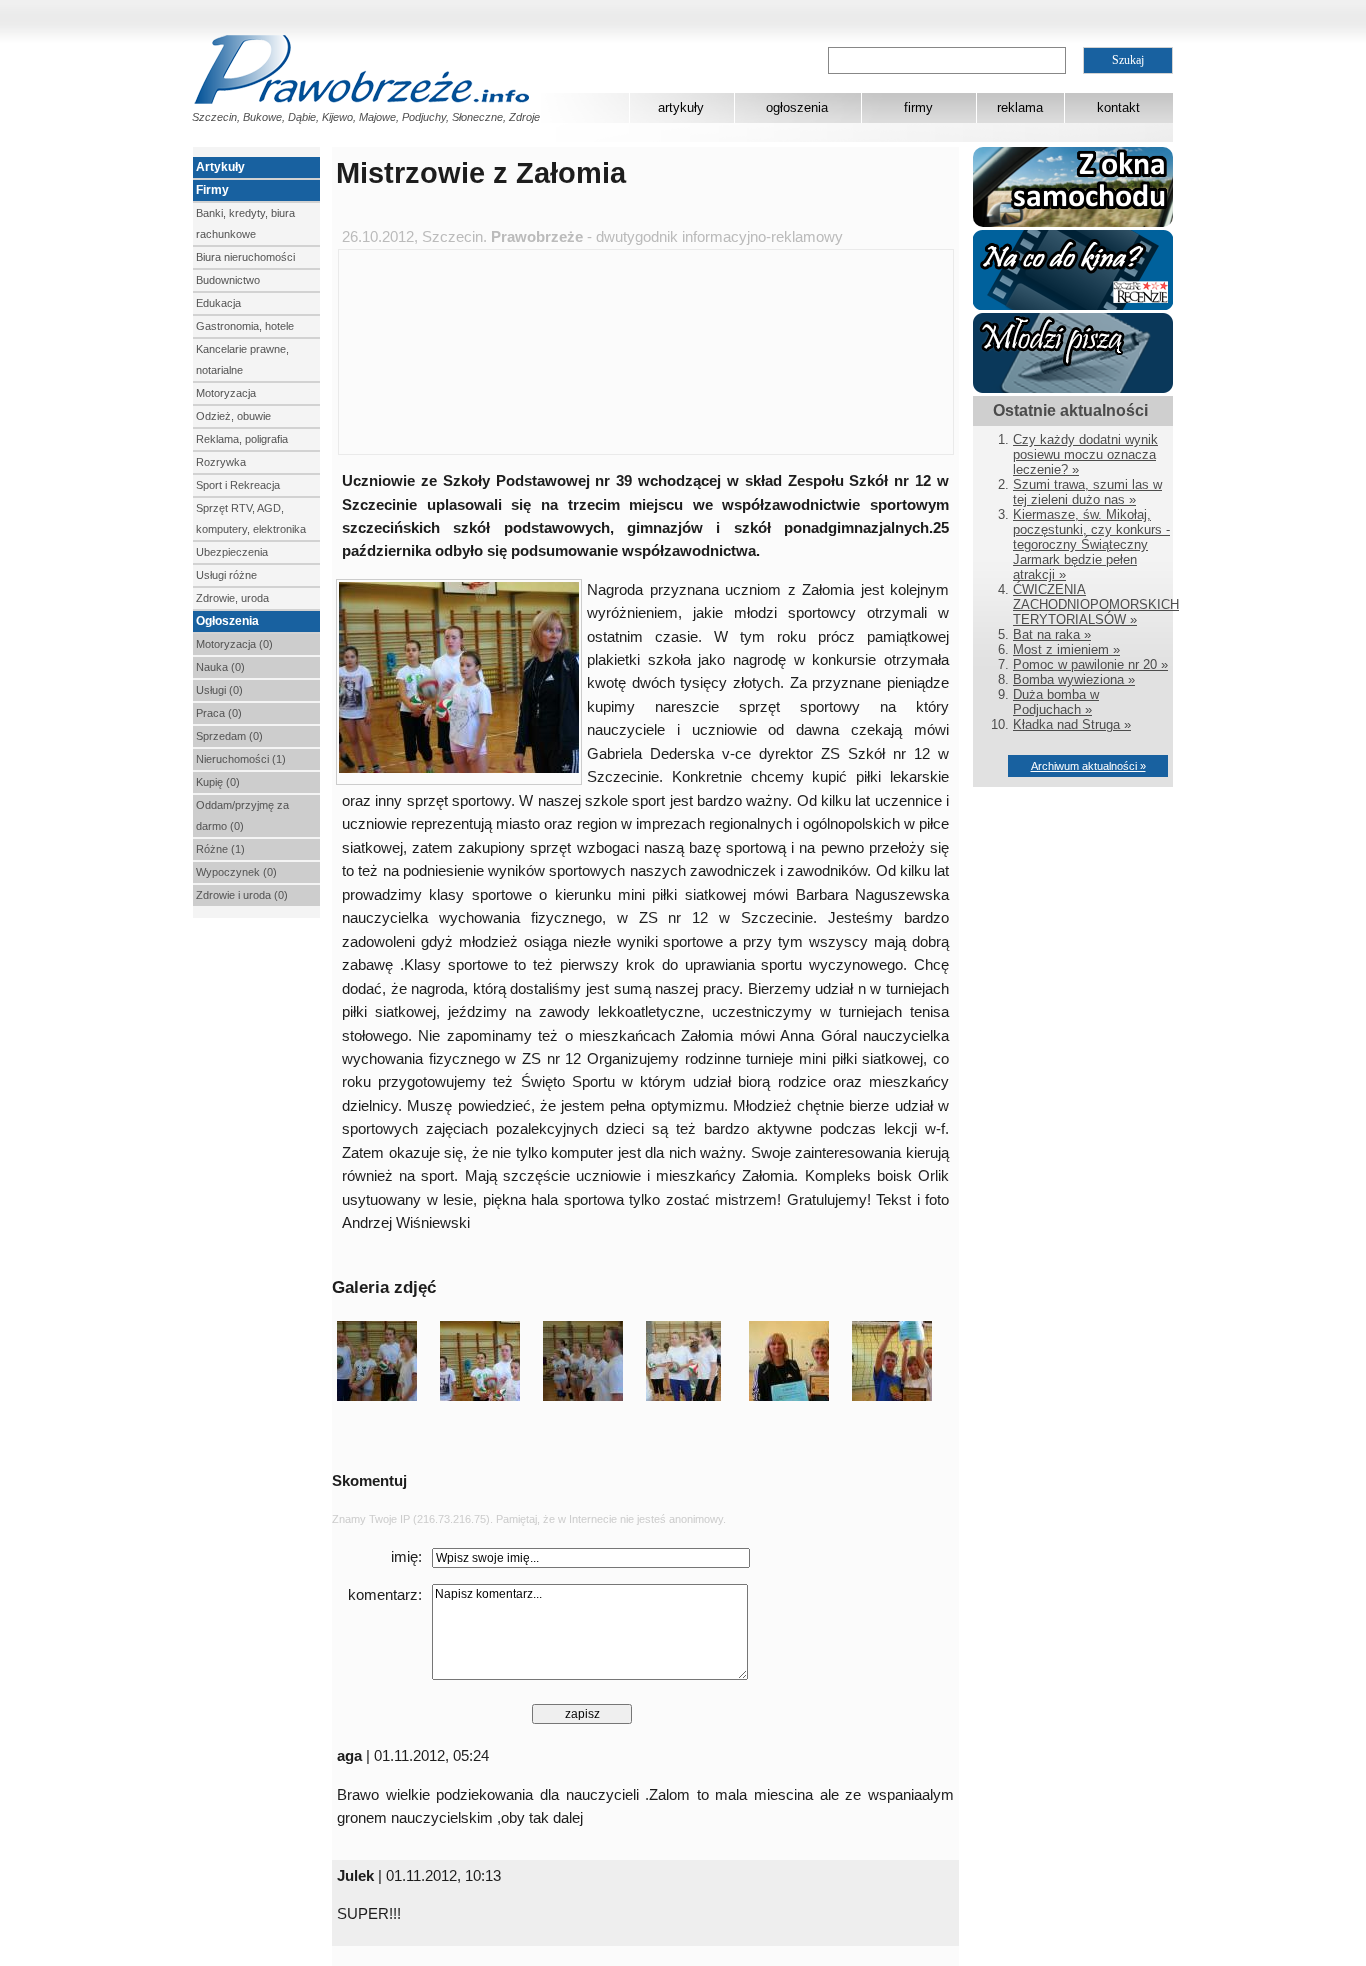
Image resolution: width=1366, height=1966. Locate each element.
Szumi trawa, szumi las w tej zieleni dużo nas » (1087, 492)
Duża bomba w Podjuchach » (1056, 702)
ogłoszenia (797, 107)
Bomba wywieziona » (1074, 679)
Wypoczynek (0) (236, 872)
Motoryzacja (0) (234, 644)
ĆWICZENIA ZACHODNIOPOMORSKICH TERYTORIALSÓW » (1096, 604)
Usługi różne (226, 575)
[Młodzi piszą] (1073, 388)
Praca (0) (219, 713)
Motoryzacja (226, 393)
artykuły (681, 107)
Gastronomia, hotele (245, 326)
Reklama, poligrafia (242, 439)
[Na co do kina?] (1073, 305)
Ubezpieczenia (232, 552)
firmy (918, 107)
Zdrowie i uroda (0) (242, 895)
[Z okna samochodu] (1073, 222)
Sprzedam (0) (229, 736)
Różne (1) (220, 849)
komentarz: (385, 1595)
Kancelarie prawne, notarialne (242, 359)
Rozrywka (221, 462)
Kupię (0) (218, 782)
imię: (406, 1557)
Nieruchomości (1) (241, 759)
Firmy (212, 190)
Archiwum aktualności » (1088, 766)
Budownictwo (228, 280)
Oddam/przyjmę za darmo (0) (242, 815)
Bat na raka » (1052, 634)
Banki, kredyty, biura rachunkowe (245, 223)
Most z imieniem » (1066, 649)
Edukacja (218, 303)
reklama (1020, 107)
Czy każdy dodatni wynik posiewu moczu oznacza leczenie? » (1085, 454)
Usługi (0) (219, 690)
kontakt (1118, 107)
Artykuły (220, 167)
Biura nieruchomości (245, 257)
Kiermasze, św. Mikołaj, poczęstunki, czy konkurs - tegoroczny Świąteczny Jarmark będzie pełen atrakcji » (1091, 544)
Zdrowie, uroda (232, 598)
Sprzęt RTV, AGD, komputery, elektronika (251, 518)
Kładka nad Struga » (1072, 724)
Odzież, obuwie (233, 416)
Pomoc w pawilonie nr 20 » (1090, 664)
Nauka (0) (220, 667)
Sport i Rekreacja (238, 485)
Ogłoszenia (227, 621)
